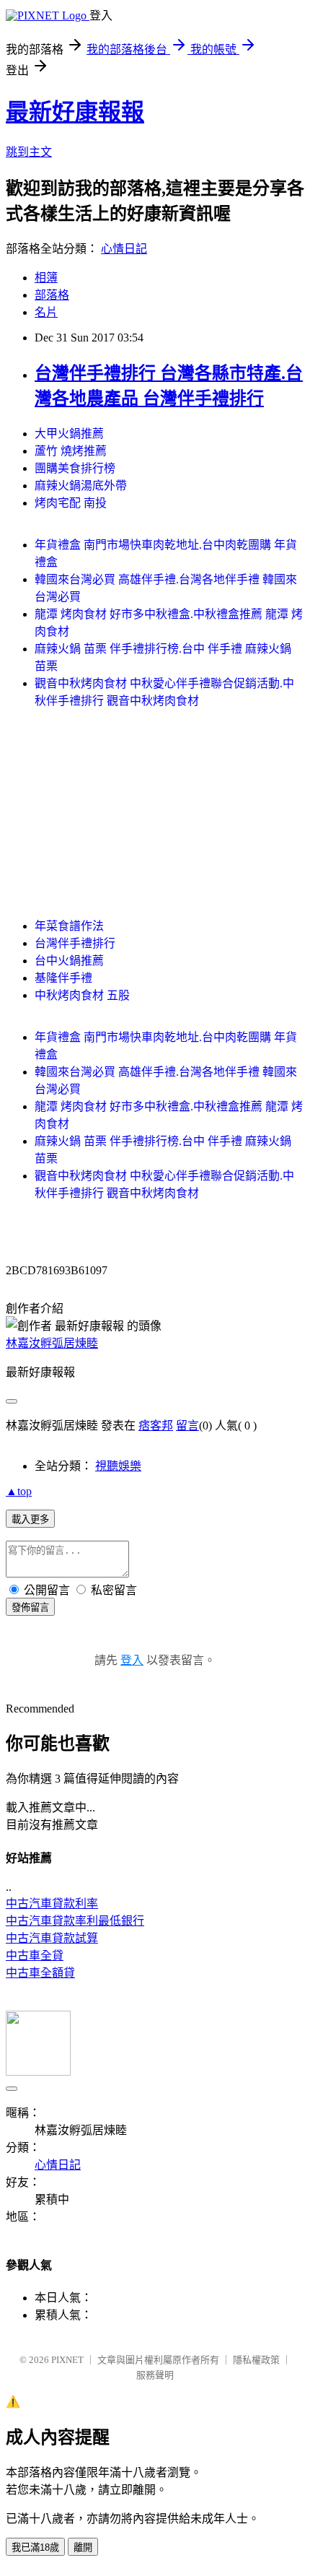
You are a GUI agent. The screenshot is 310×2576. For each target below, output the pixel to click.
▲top (19, 1491)
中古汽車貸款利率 (52, 1903)
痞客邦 (156, 1426)
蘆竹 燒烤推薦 (71, 451)
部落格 (52, 295)
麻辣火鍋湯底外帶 (81, 486)
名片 (46, 312)
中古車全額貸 (40, 1973)
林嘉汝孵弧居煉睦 (52, 1343)
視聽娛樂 (118, 1466)
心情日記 (124, 249)
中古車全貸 (35, 1955)
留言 (187, 1426)
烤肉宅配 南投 (71, 503)
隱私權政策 (256, 2360)
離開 (83, 2547)
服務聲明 (155, 2375)
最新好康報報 (75, 112)
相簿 (46, 278)
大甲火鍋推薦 (69, 434)
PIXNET (67, 2360)
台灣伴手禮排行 (75, 943)
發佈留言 (30, 1607)
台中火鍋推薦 (69, 961)
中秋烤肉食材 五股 (82, 995)
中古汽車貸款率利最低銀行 (75, 1921)
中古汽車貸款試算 (52, 1938)
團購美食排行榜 (75, 468)
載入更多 (30, 1519)
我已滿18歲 (35, 2547)
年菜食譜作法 (69, 926)
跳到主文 (29, 152)
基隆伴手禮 (63, 978)
